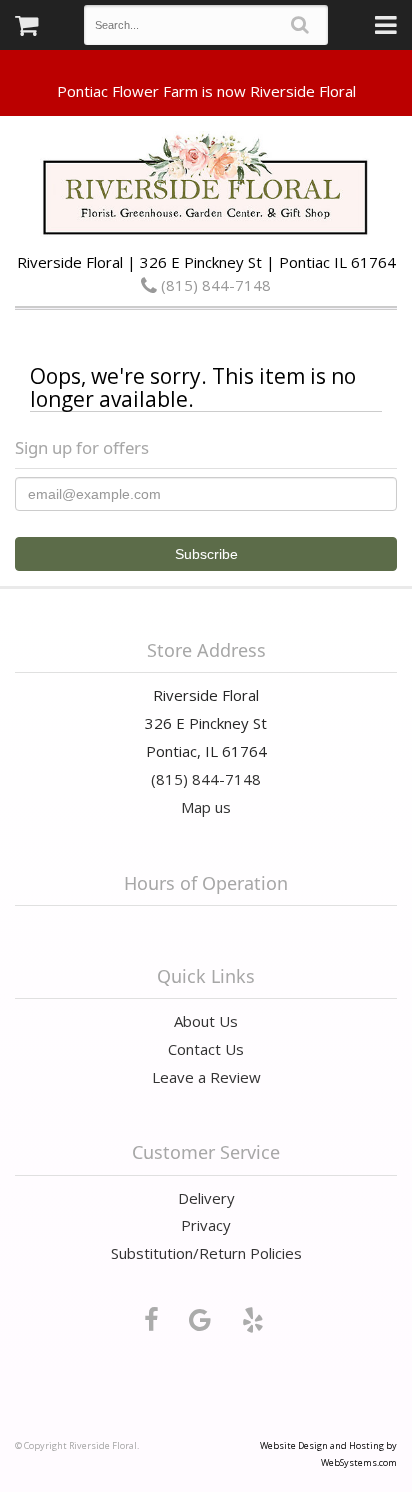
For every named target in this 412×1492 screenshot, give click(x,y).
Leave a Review (206, 1077)
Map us (206, 807)
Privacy (206, 1225)
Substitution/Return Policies (206, 1253)
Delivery (206, 1198)
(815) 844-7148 (214, 285)
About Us (206, 1021)
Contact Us (206, 1049)
